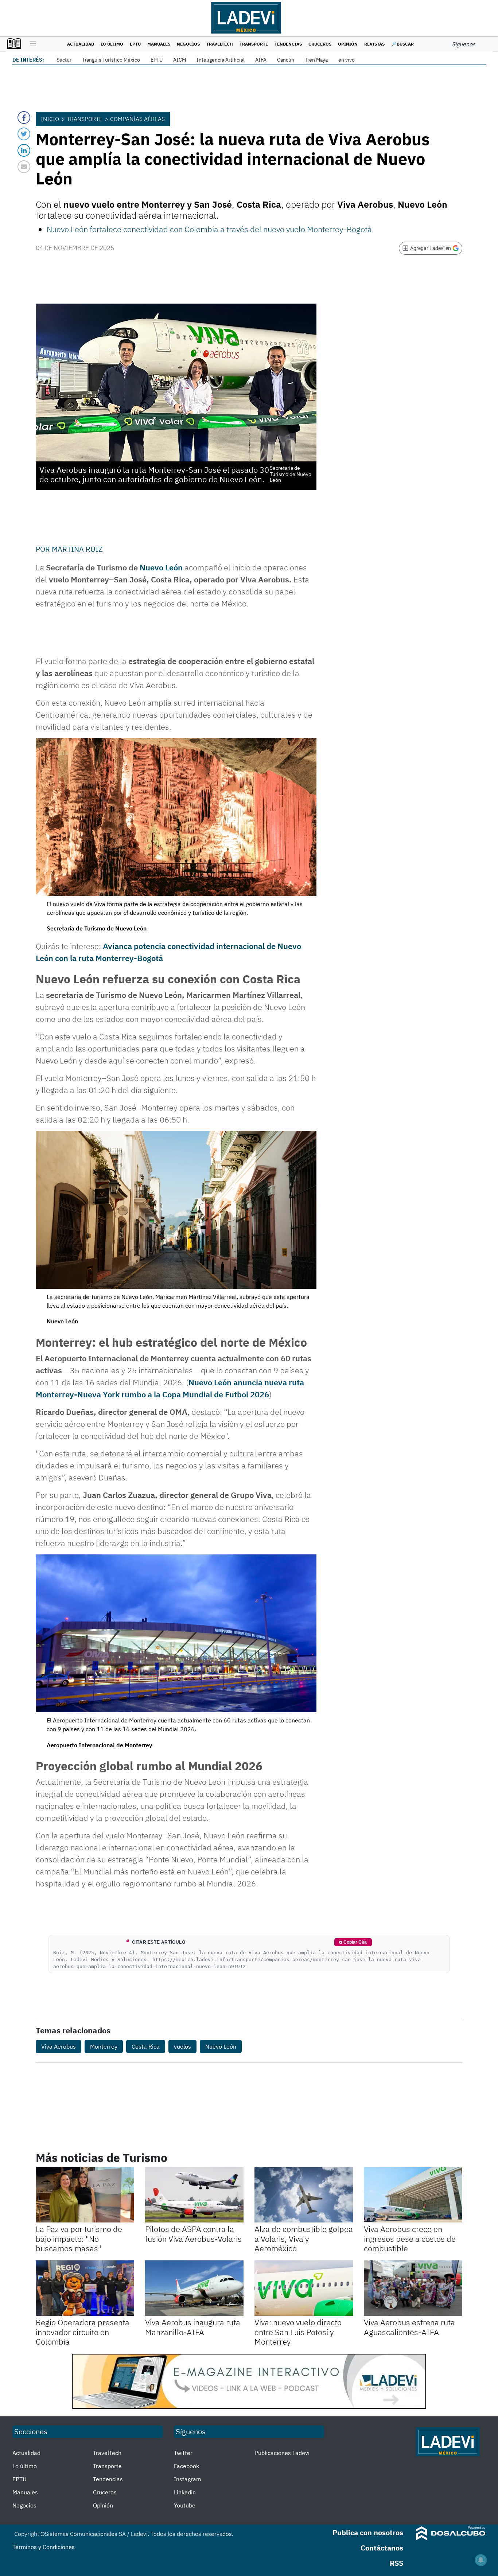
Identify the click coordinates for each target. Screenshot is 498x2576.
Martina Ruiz (77, 549)
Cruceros (320, 44)
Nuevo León (161, 567)
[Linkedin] (24, 150)
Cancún (286, 60)
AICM (180, 60)
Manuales (159, 44)
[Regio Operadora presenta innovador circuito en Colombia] (85, 2288)
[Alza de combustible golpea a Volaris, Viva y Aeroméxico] (304, 2195)
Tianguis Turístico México (111, 60)
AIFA (261, 60)
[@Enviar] (24, 167)
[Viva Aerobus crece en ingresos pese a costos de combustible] (413, 2195)
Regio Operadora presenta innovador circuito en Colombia (83, 2332)
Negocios (188, 44)
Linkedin (185, 2492)
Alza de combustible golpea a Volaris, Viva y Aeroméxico (304, 2239)
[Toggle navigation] (31, 44)
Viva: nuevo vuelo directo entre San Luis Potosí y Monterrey (298, 2332)
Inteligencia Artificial (221, 60)
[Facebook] (24, 118)
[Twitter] (24, 134)
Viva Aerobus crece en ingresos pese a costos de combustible (410, 2239)
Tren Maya (316, 60)
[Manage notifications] (481, 2560)
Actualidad (81, 44)
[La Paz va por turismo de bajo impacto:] (85, 2195)
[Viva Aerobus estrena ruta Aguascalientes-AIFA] (413, 2288)
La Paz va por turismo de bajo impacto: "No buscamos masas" (79, 2239)
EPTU (135, 44)
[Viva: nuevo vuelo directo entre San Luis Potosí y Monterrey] (304, 2288)
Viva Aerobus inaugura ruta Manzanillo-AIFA (193, 2327)
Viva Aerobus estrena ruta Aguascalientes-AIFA (409, 2327)
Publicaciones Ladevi (282, 2453)
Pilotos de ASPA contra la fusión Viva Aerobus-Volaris (193, 2234)
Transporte (254, 44)
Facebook (186, 2466)
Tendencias (288, 44)
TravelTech (220, 44)
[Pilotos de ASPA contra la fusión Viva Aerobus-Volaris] (194, 2195)
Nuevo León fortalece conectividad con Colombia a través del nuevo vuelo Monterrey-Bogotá (209, 229)
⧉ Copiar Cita (353, 1942)
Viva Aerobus (59, 2046)
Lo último (112, 44)
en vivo (347, 60)
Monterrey (104, 2046)
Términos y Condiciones (44, 2547)
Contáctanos (382, 2548)
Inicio (50, 119)
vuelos (182, 2046)
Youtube (185, 2505)
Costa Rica (146, 2046)
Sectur (64, 60)
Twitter (183, 2453)
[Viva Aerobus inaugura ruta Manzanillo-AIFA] (194, 2288)
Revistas (374, 44)
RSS (396, 2563)
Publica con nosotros (368, 2532)
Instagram (188, 2479)
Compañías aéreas (137, 119)
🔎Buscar (402, 44)
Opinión (348, 44)
